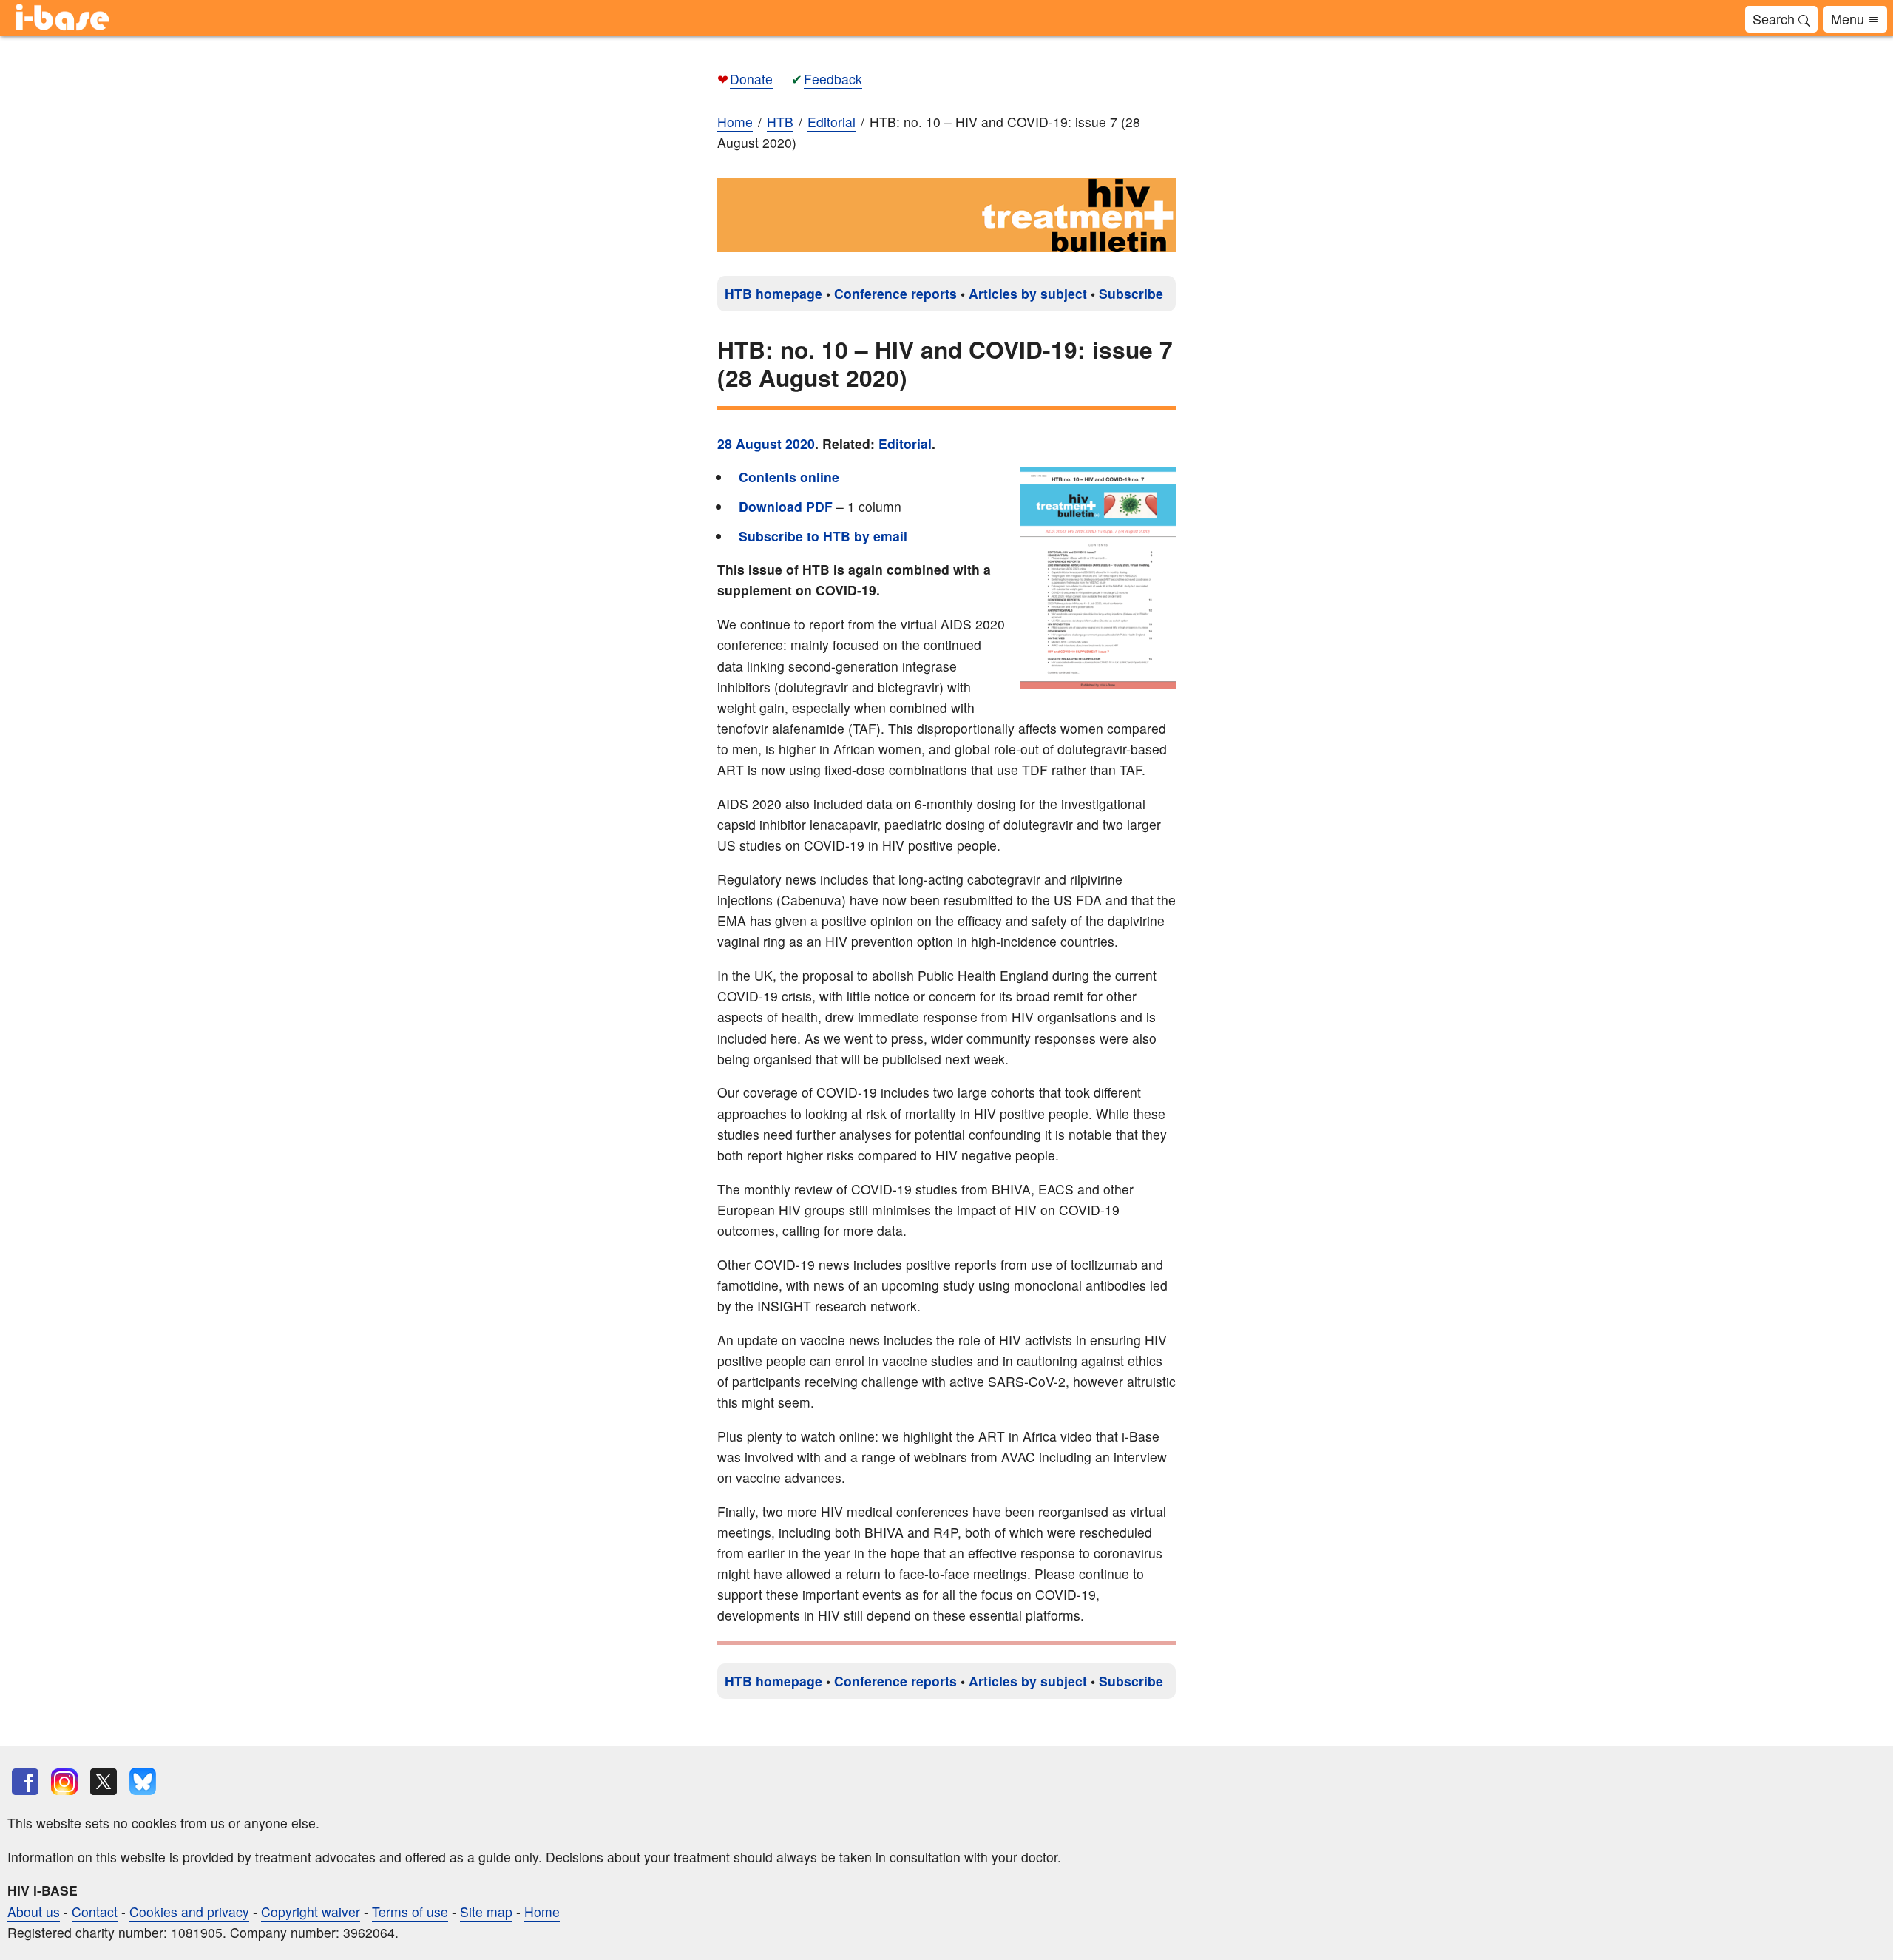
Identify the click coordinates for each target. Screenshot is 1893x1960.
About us (34, 1912)
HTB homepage (773, 293)
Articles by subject (1028, 293)
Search (1775, 18)
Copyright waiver (311, 1912)
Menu (1849, 18)
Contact (95, 1912)
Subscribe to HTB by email (823, 536)
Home (735, 122)
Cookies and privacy (189, 1912)
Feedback (833, 79)
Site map (486, 1912)
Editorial (905, 443)
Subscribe (1131, 293)
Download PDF (786, 506)
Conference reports (895, 293)
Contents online (789, 477)
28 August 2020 (766, 443)
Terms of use (410, 1912)
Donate (751, 79)
